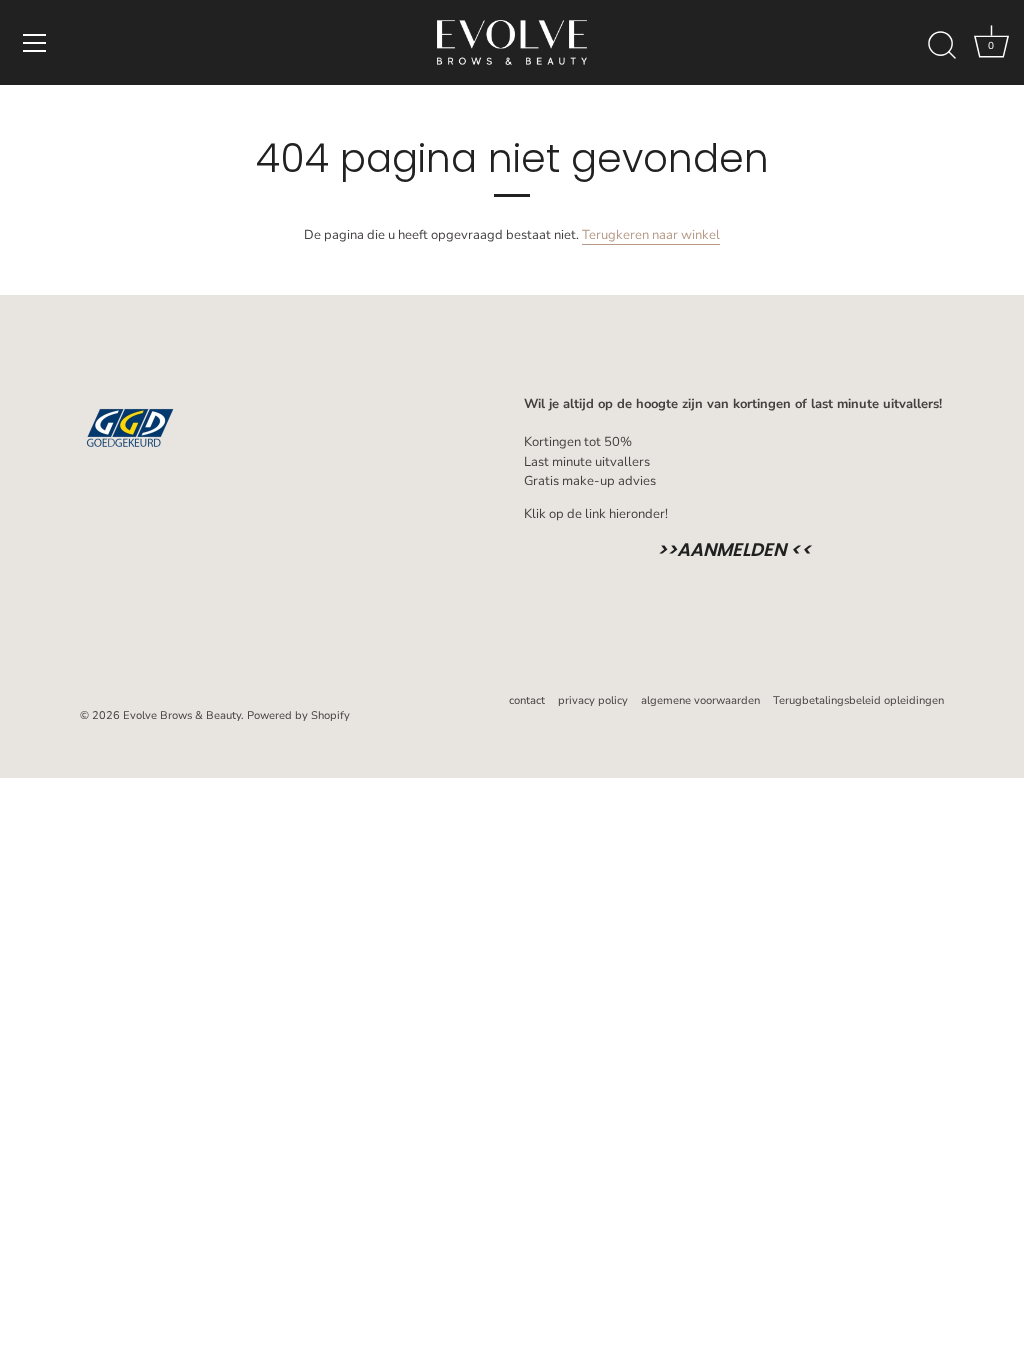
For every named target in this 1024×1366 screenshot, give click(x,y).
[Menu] (35, 43)
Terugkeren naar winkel (651, 235)
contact (527, 700)
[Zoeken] (942, 46)
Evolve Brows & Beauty (182, 715)
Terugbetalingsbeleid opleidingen (858, 700)
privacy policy (593, 700)
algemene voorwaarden (700, 700)
